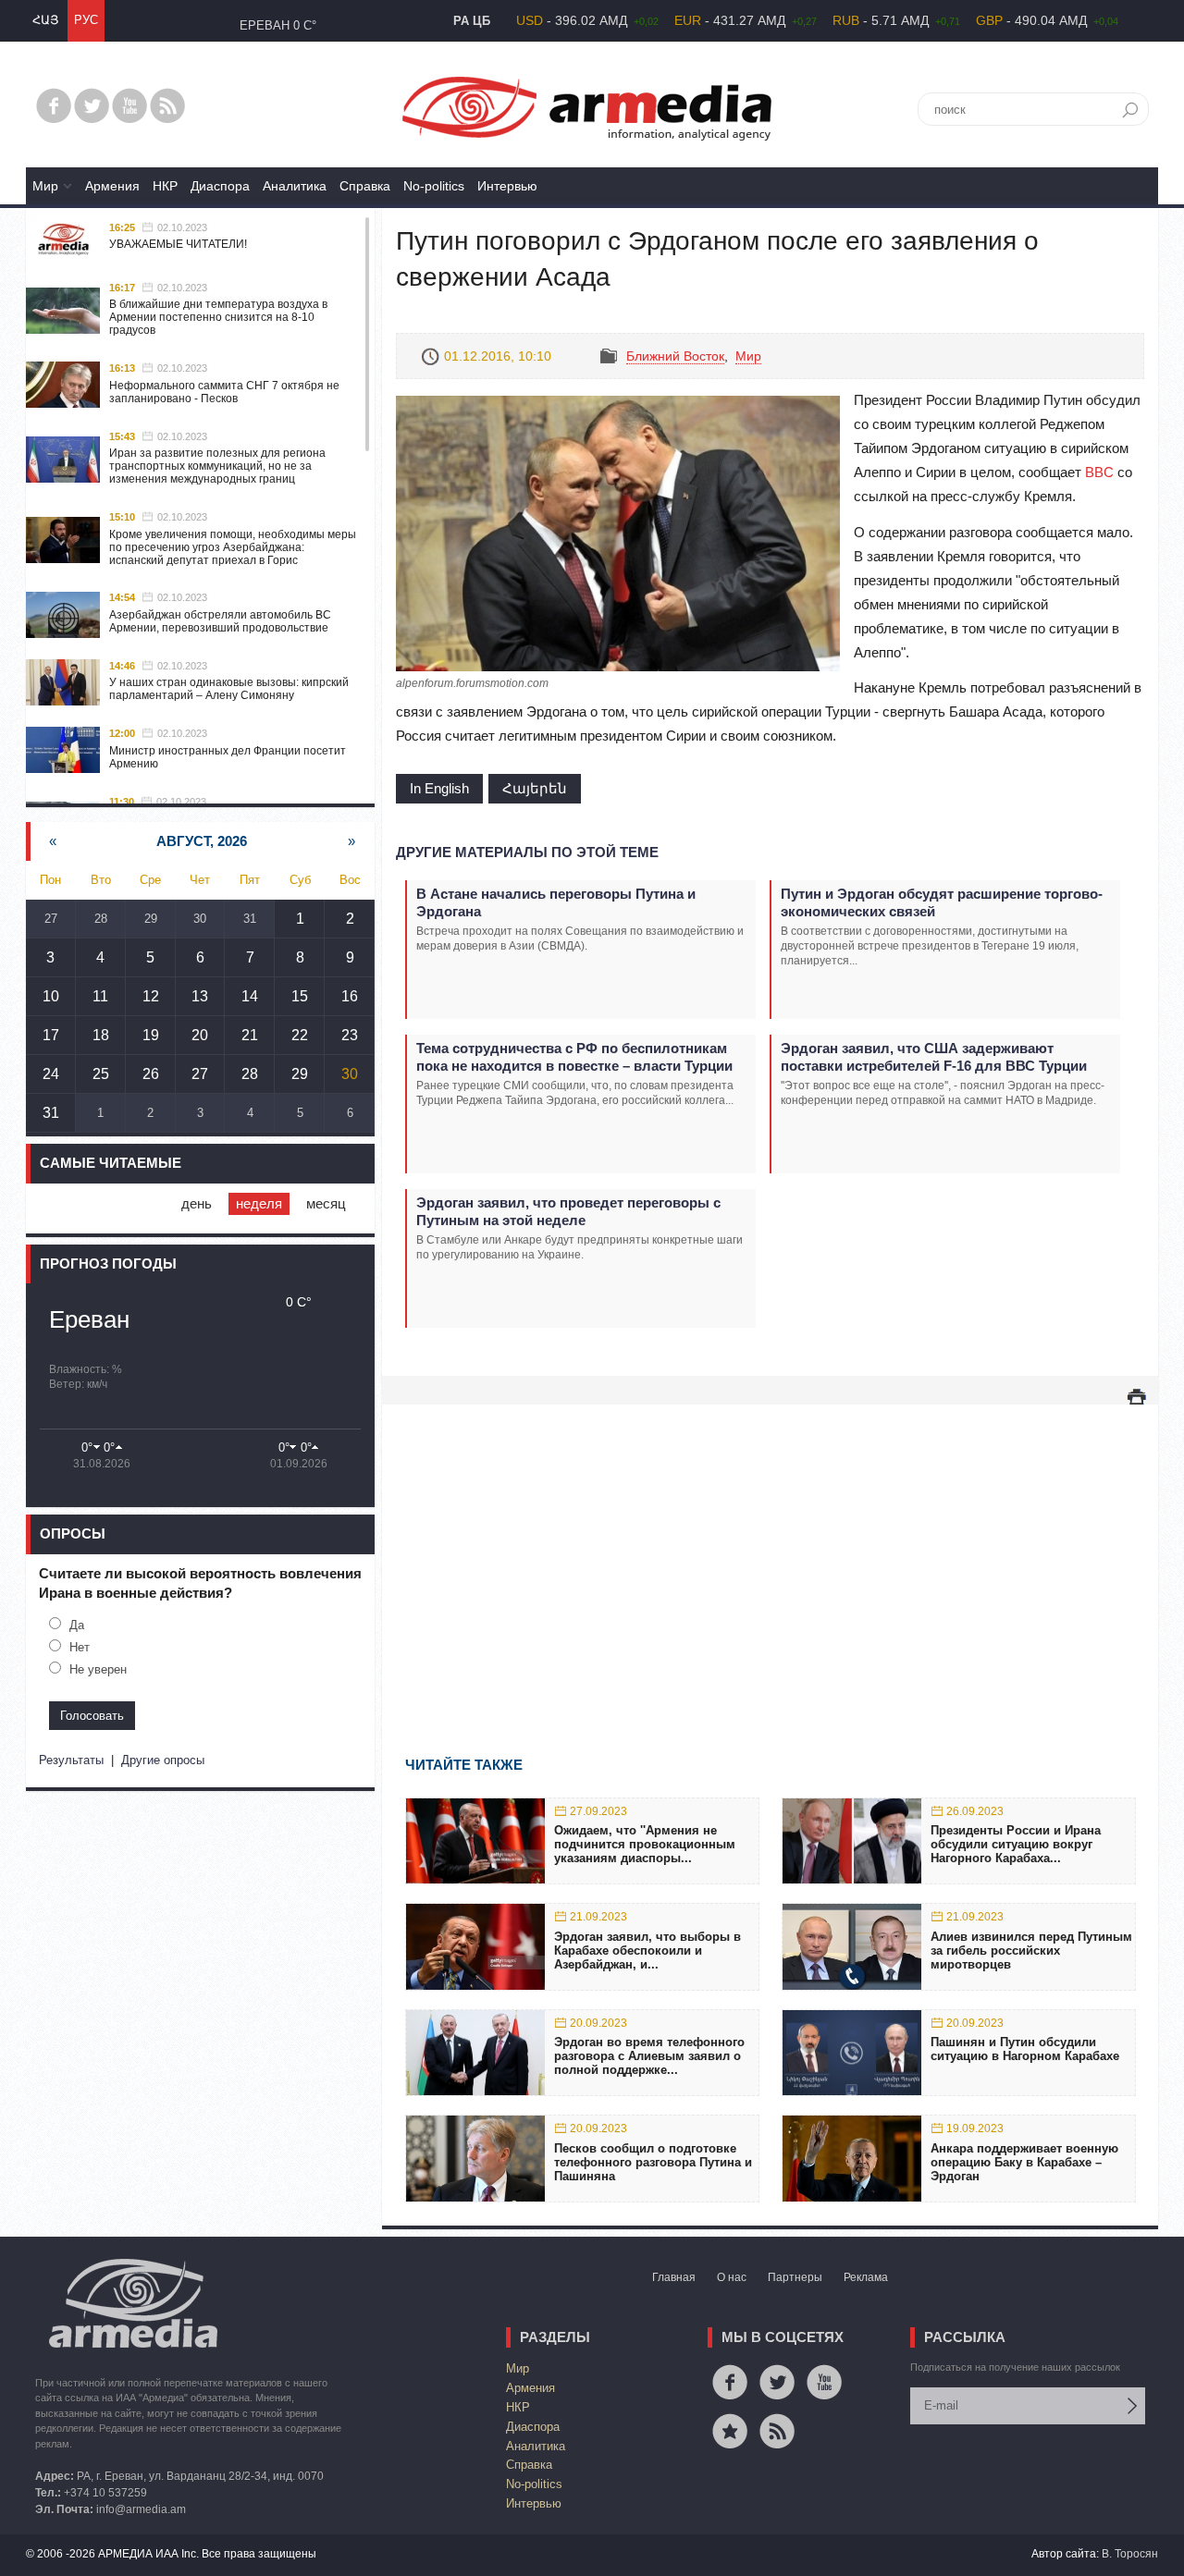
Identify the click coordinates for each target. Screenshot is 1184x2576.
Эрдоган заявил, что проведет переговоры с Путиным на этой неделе (568, 1211)
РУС (86, 20)
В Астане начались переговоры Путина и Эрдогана (556, 902)
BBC (1099, 472)
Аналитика (295, 186)
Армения (112, 186)
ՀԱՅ (45, 20)
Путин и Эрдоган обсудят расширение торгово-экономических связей (942, 902)
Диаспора (220, 186)
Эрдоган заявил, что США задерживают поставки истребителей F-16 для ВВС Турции (934, 1057)
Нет (80, 1647)
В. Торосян (1130, 2554)
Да (77, 1625)
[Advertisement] (770, 1553)
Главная (674, 2277)
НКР (165, 186)
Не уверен (98, 1669)
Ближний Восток (675, 356)
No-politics (434, 186)
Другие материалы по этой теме (527, 852)
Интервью (507, 186)
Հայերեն (535, 788)
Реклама (866, 2277)
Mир (45, 186)
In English (439, 788)
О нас (732, 2277)
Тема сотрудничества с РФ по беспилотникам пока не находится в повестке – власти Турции (574, 1057)
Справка (365, 186)
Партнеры (795, 2277)
